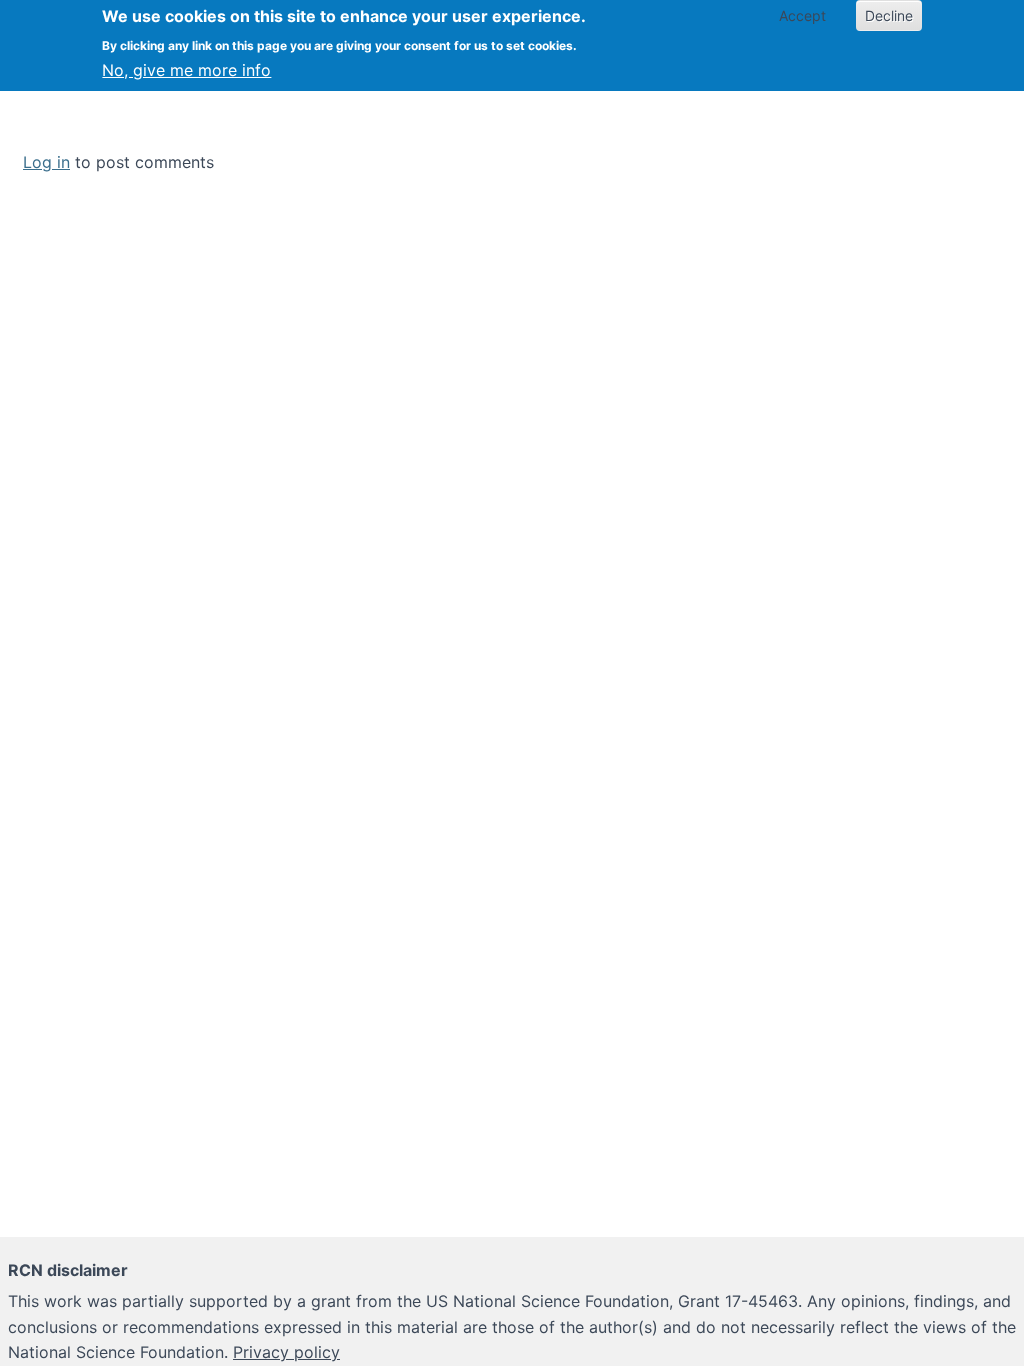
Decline (889, 15)
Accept (802, 15)
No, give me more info (186, 70)
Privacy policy (286, 1352)
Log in (46, 162)
